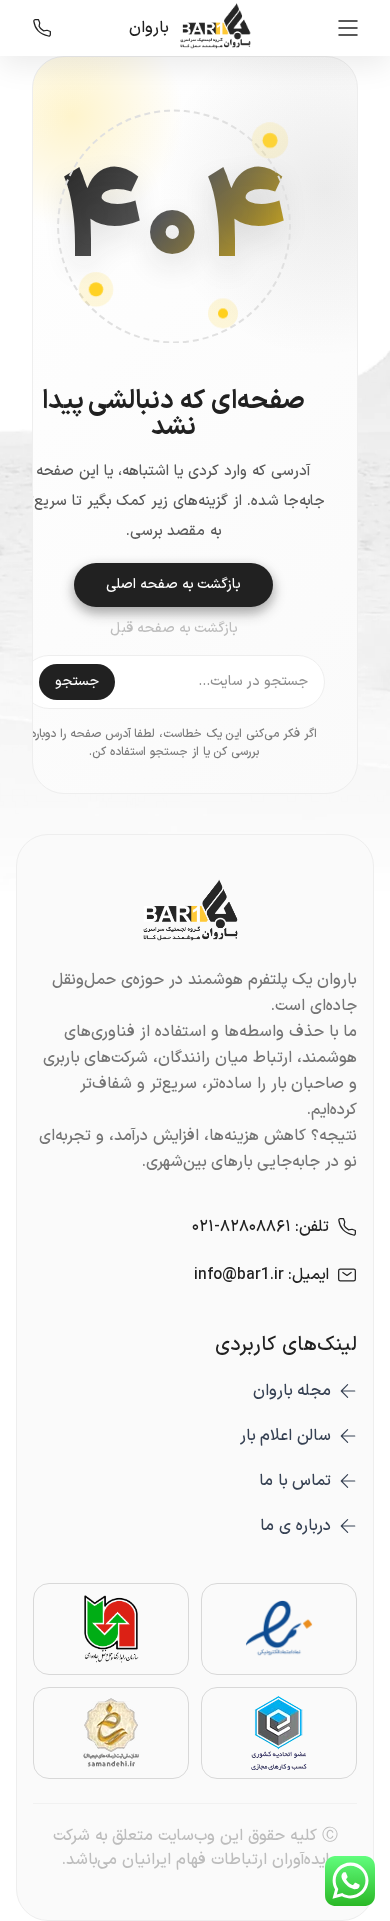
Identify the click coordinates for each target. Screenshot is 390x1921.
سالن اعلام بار (285, 1436)
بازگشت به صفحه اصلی (173, 584)
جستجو (77, 681)
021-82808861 (241, 1227)
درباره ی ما (295, 1526)
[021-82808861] (42, 28)
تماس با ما (295, 1481)
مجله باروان (292, 1391)
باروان (149, 28)
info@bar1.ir (239, 1275)
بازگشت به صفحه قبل (174, 629)
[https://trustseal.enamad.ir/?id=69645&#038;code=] (279, 1629)
